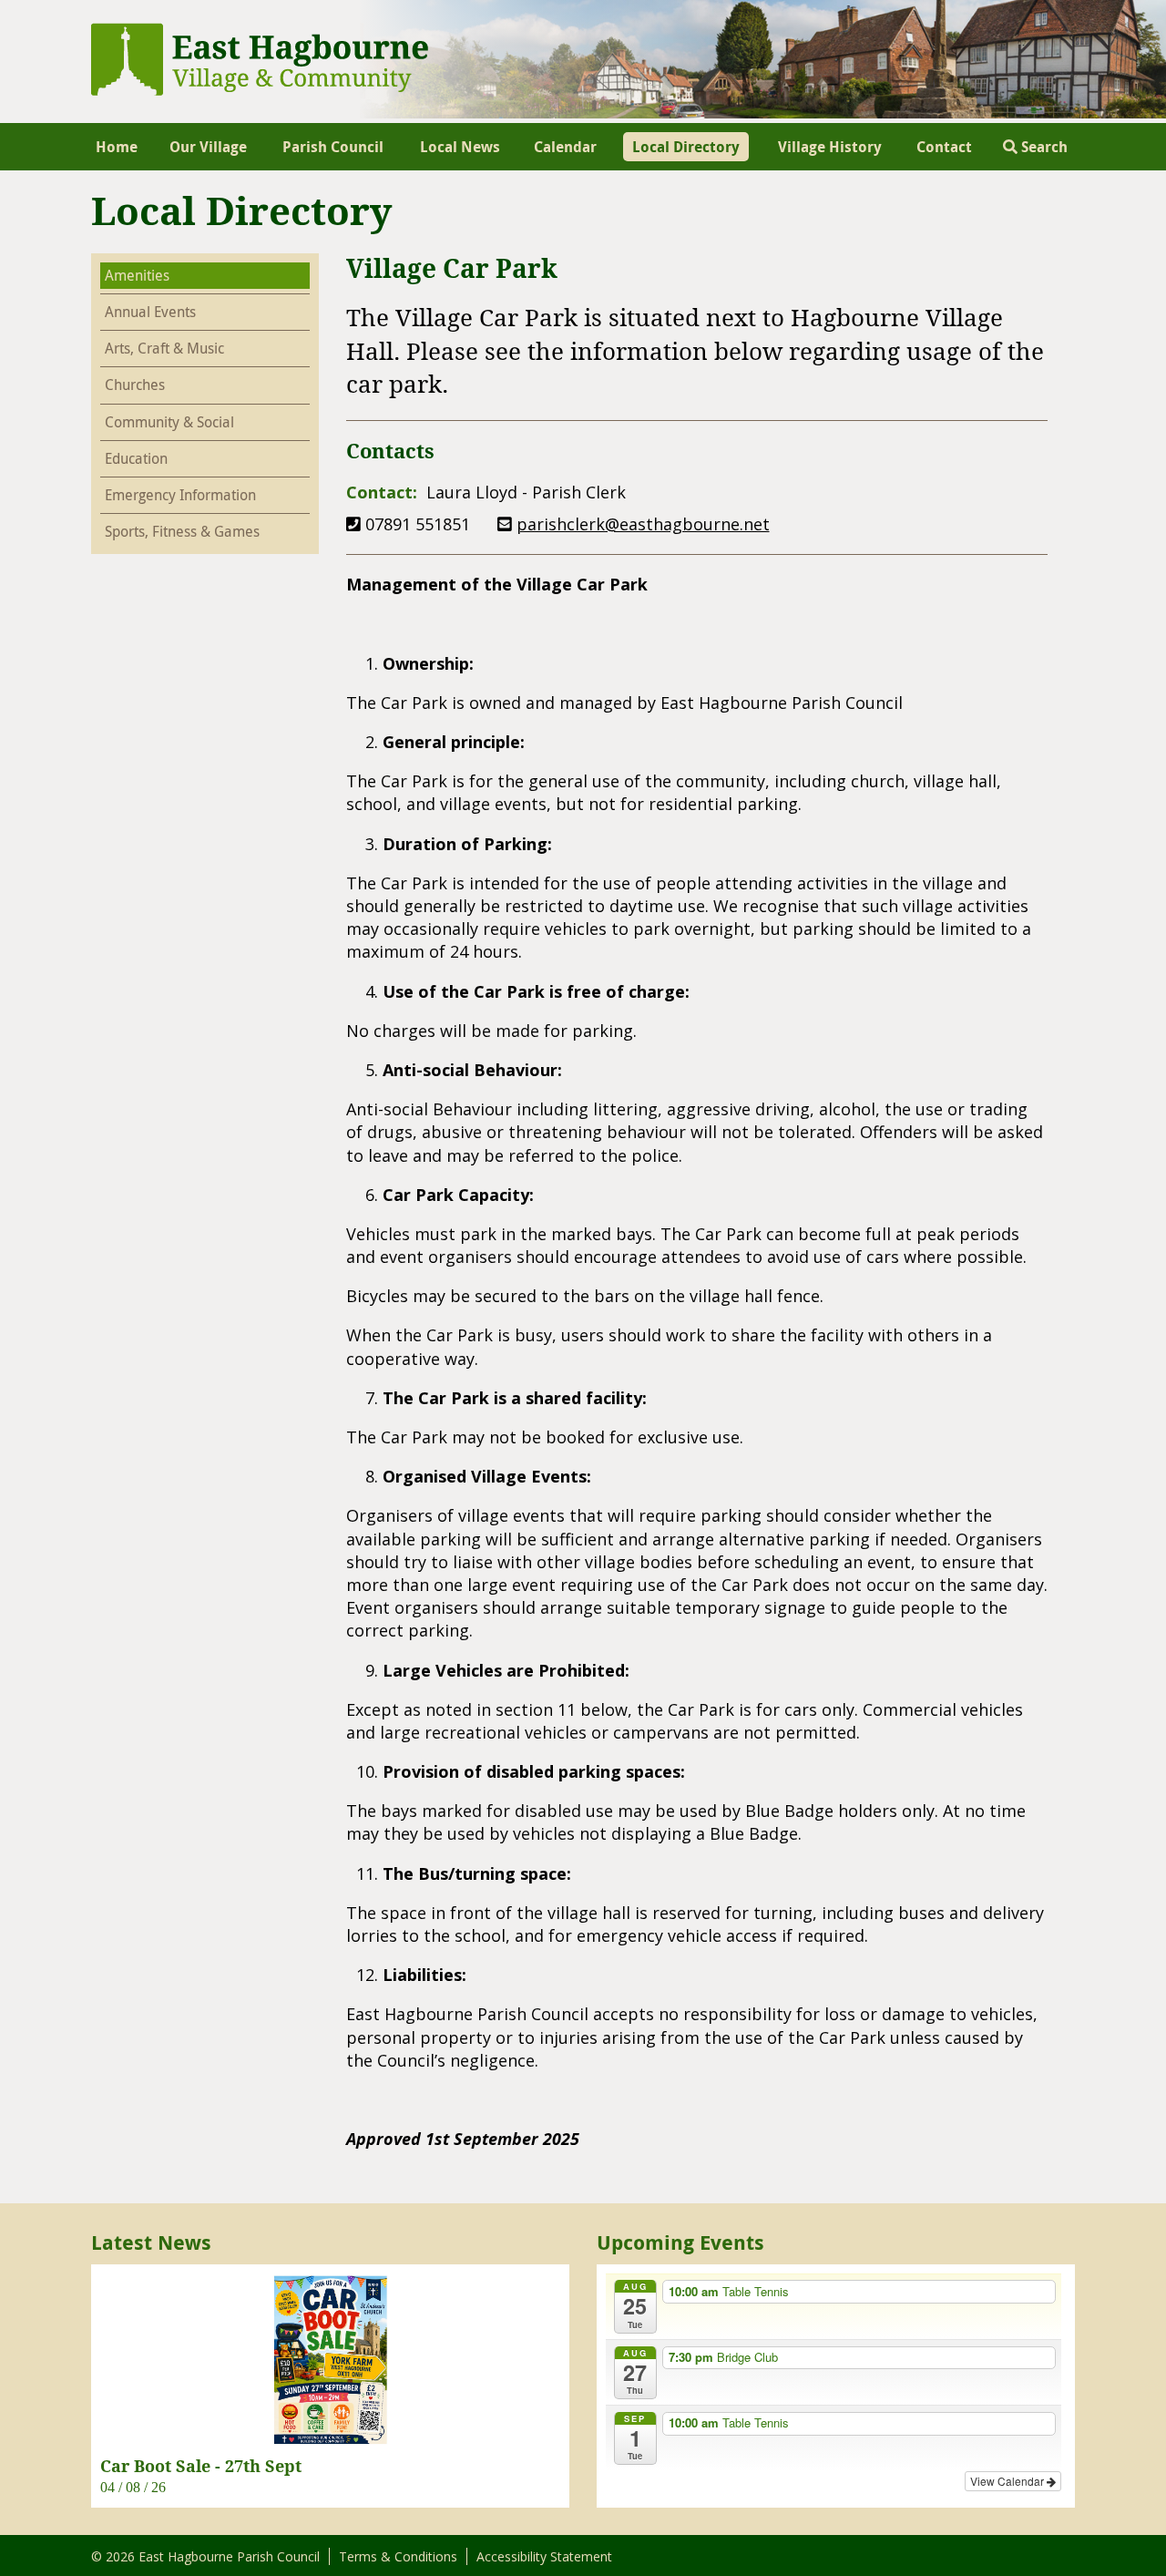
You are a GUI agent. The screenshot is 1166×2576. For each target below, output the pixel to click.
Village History (830, 147)
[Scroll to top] (1128, 2538)
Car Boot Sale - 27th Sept (201, 2466)
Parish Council (333, 147)
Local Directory (686, 147)
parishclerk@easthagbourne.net (643, 524)
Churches (135, 385)
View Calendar (1008, 2481)
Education (136, 458)
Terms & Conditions (398, 2556)
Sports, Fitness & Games (182, 531)
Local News (460, 147)
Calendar (565, 147)
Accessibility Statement (544, 2556)
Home (117, 147)
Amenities (137, 275)
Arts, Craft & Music (164, 348)
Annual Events (150, 312)
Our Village (208, 147)
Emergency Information (180, 495)
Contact (944, 147)
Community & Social (169, 422)
